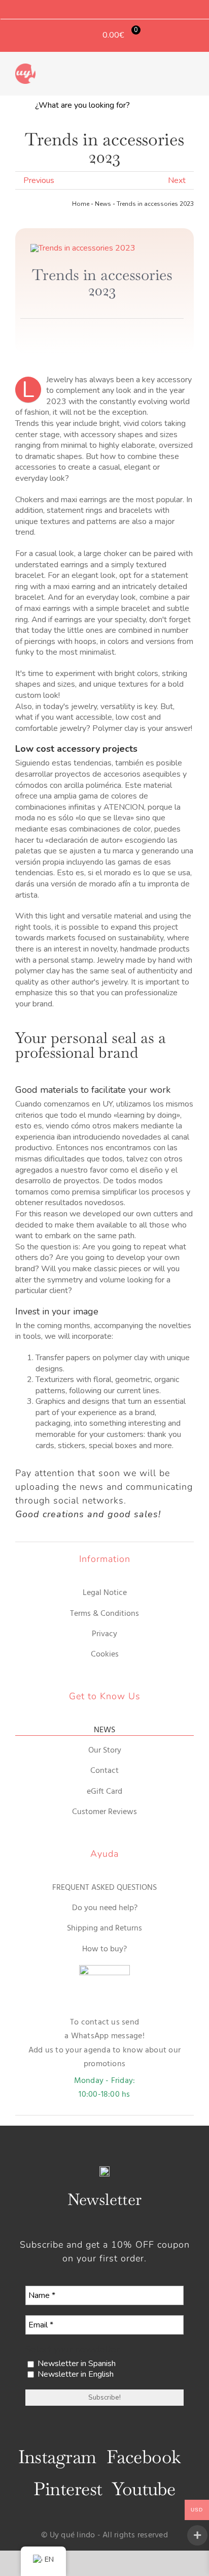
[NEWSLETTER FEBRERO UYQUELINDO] (83, 248)
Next (177, 180)
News (103, 204)
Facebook (144, 2457)
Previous (39, 180)
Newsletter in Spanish (76, 2364)
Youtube (144, 2489)
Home (81, 204)
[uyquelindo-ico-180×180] (25, 68)
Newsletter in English (75, 2374)
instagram (57, 2457)
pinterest (68, 2489)
